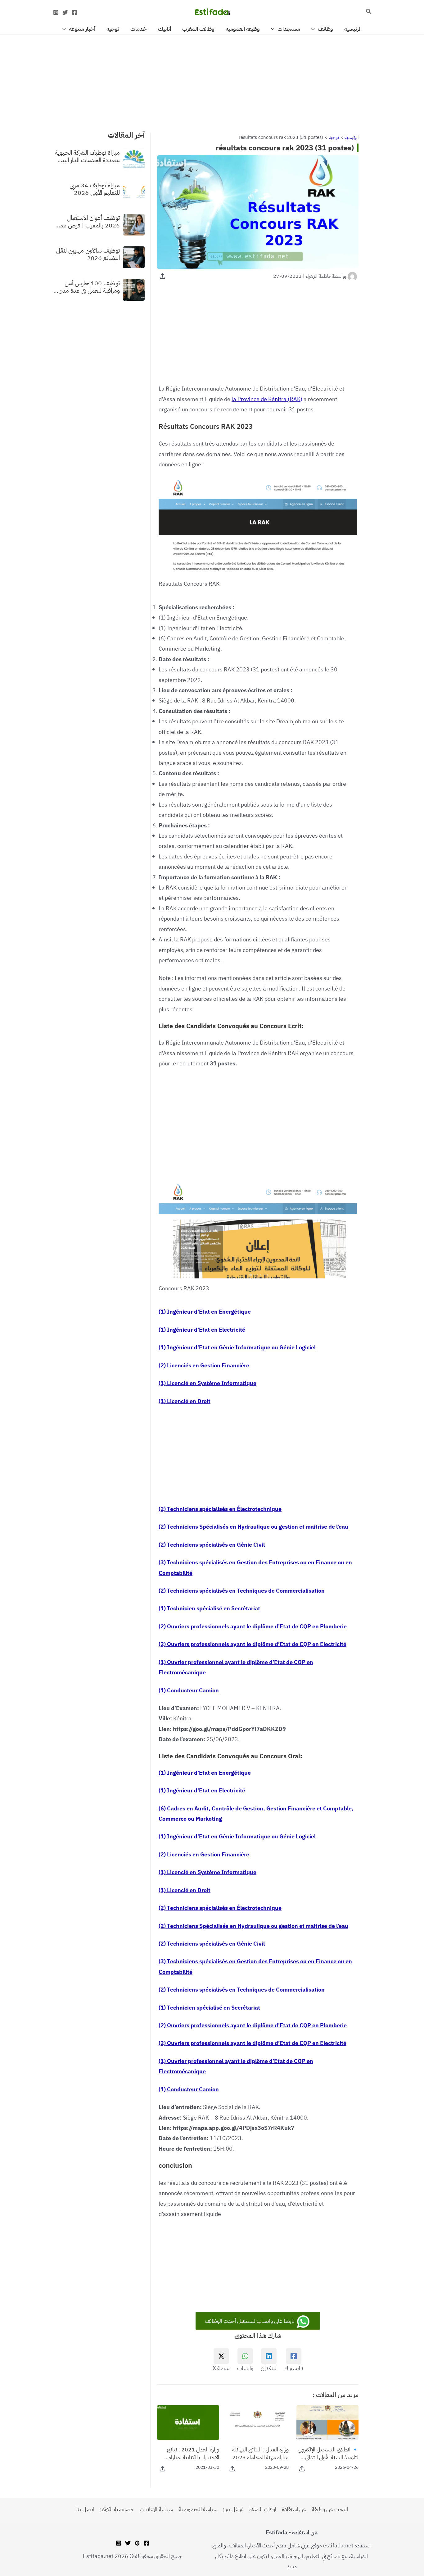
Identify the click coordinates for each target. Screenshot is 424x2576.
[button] (368, 12)
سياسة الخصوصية (198, 2509)
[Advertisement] (212, 80)
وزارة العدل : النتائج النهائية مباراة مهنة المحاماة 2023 (260, 2453)
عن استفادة (294, 2509)
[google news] (137, 2543)
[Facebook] (74, 12)
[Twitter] (65, 12)
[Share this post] (162, 276)
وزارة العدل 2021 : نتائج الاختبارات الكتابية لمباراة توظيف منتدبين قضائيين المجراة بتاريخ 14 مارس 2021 (193, 2453)
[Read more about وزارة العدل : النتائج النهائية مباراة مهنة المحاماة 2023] (258, 2422)
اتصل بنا (85, 2509)
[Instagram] (56, 12)
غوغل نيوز (233, 2509)
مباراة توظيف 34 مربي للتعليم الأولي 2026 (95, 189)
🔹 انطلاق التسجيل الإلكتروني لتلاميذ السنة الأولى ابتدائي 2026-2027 (328, 2453)
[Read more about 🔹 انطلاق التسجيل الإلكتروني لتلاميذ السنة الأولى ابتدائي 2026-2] (327, 2422)
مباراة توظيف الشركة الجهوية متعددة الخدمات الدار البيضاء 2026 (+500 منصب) (86, 156)
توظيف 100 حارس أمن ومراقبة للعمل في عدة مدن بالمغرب (89, 286)
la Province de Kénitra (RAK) (267, 399)
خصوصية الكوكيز (117, 2509)
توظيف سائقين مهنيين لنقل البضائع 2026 (88, 254)
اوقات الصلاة (263, 2509)
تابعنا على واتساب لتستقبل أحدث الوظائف (250, 2321)
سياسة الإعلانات (156, 2509)
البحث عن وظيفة (330, 2509)
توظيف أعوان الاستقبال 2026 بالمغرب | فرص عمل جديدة (88, 221)
